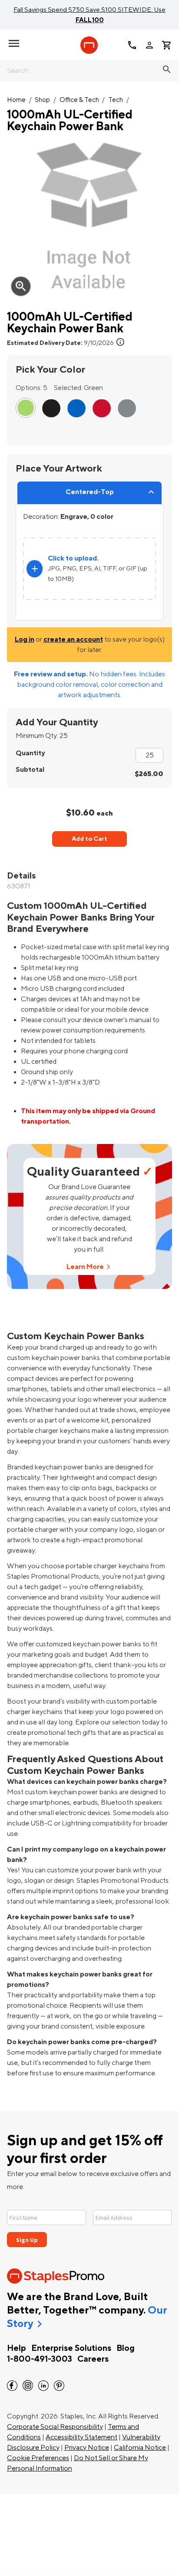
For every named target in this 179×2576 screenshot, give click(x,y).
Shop (42, 100)
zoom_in (21, 286)
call (132, 45)
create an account (73, 639)
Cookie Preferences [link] (38, 2458)
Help (17, 2348)
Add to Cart (89, 839)
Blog (126, 2348)
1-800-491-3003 (40, 2359)
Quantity (30, 753)
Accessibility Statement (81, 2437)
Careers (93, 2359)
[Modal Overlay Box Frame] (89, 2223)
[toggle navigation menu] (14, 43)
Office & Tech (79, 100)
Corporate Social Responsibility (55, 2427)
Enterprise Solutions (71, 2348)
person (149, 45)
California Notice (140, 2448)
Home (16, 100)
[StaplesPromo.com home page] (89, 45)
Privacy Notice (87, 2448)
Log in (25, 639)
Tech (116, 100)
